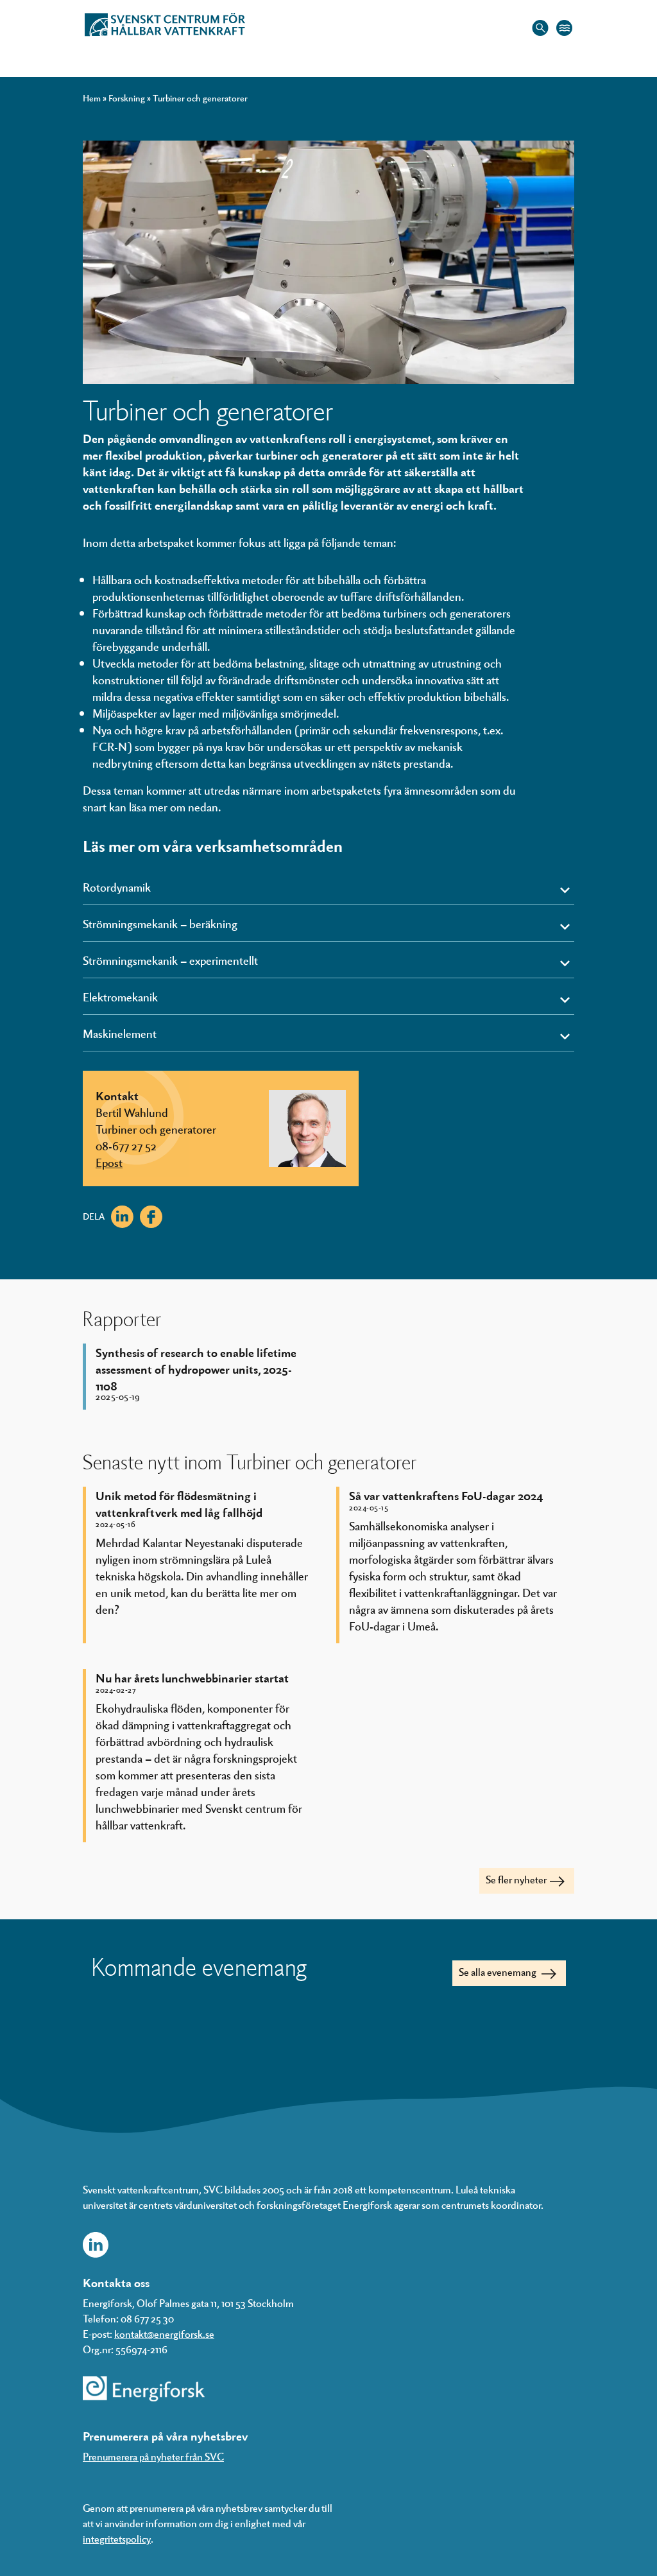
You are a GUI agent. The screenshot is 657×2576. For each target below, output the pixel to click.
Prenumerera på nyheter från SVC (153, 2456)
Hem (92, 98)
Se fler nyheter (516, 1879)
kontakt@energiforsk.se (164, 2334)
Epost (109, 1162)
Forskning (127, 98)
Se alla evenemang (499, 1972)
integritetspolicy (117, 2538)
